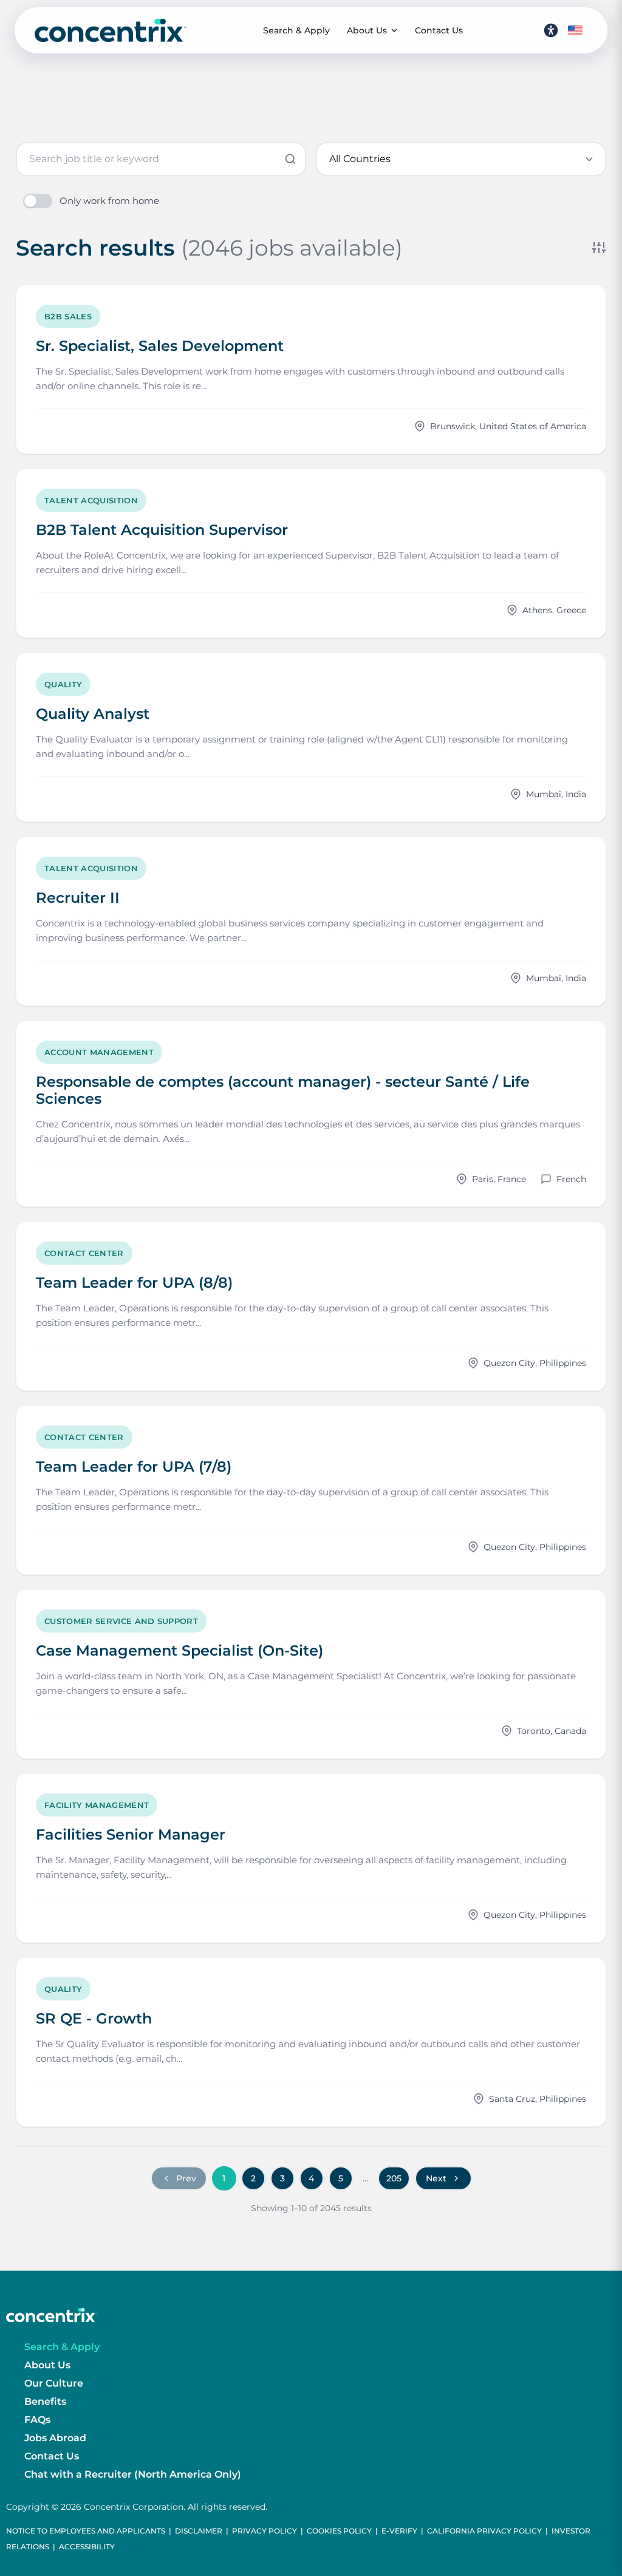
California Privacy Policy (484, 2531)
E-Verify (399, 2531)
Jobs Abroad (55, 2438)
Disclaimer (199, 2531)
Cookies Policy (339, 2531)
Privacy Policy (265, 2531)
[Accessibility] (551, 30)
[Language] (575, 30)
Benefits (45, 2401)
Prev (186, 2178)
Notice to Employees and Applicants (86, 2531)
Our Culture (54, 2383)
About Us (367, 30)
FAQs (37, 2420)
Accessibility (87, 2547)
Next (436, 2178)
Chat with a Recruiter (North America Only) (133, 2474)
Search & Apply (296, 30)
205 (394, 2178)
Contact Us (439, 30)
